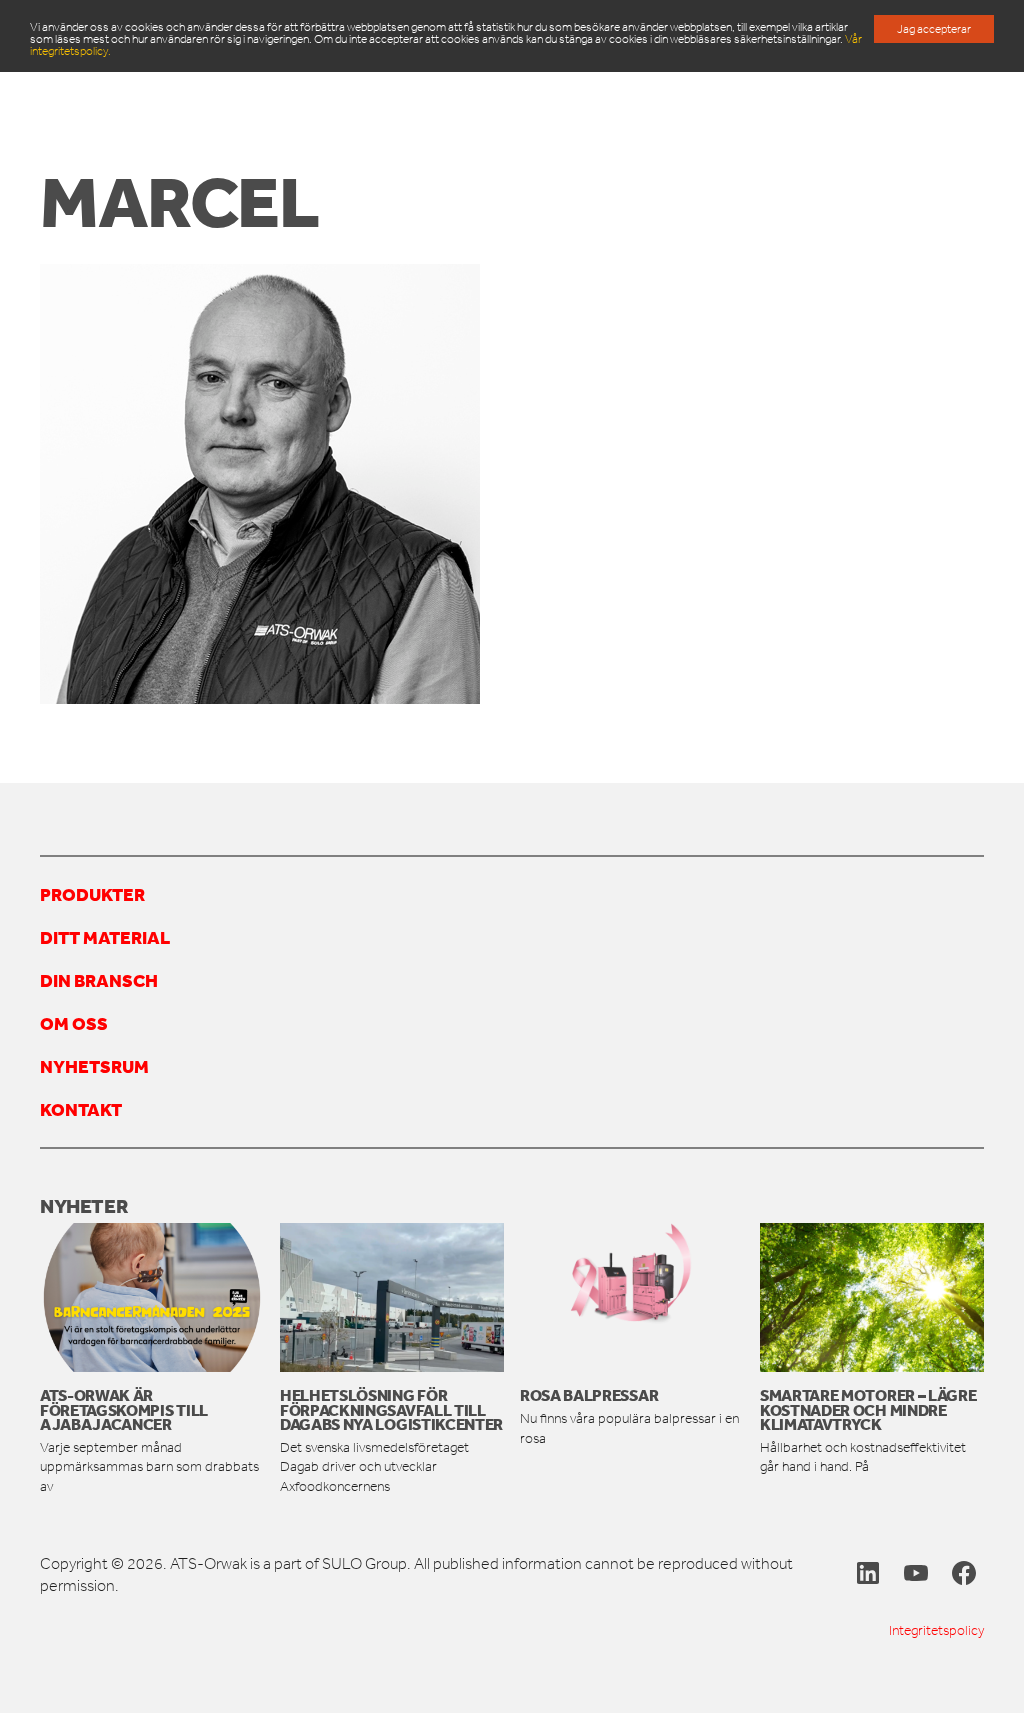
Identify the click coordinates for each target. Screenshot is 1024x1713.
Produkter (92, 894)
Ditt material (105, 937)
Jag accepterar (934, 29)
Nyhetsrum (94, 1066)
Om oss (74, 1023)
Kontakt (81, 1109)
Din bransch (99, 980)
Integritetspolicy (936, 1630)
